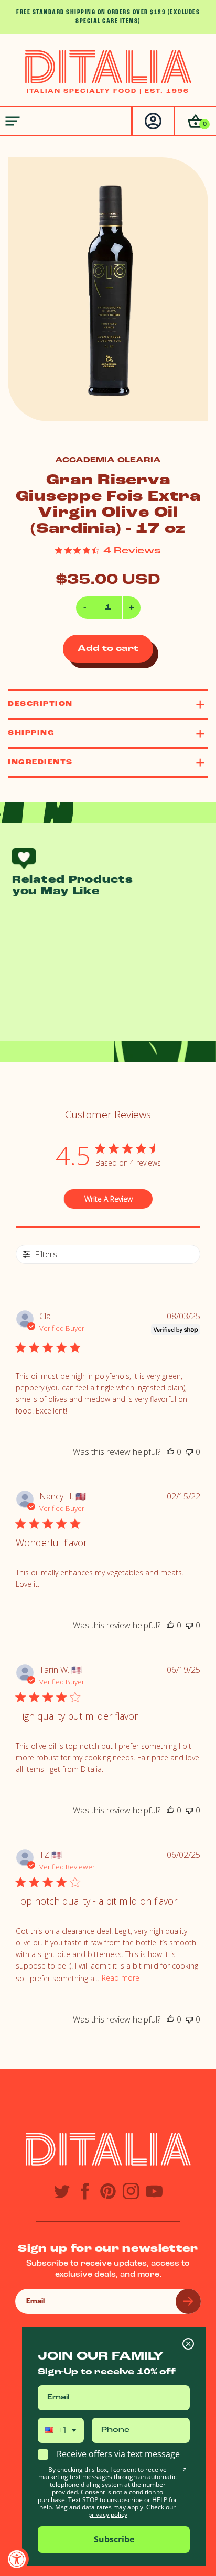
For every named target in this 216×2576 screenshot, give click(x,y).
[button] (195, 121)
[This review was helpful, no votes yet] (170, 1452)
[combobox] (61, 2430)
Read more (121, 1978)
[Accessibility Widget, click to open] (17, 2559)
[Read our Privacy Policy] (183, 2471)
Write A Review (109, 1199)
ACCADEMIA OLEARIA (108, 460)
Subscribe (114, 2539)
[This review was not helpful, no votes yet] (189, 1452)
